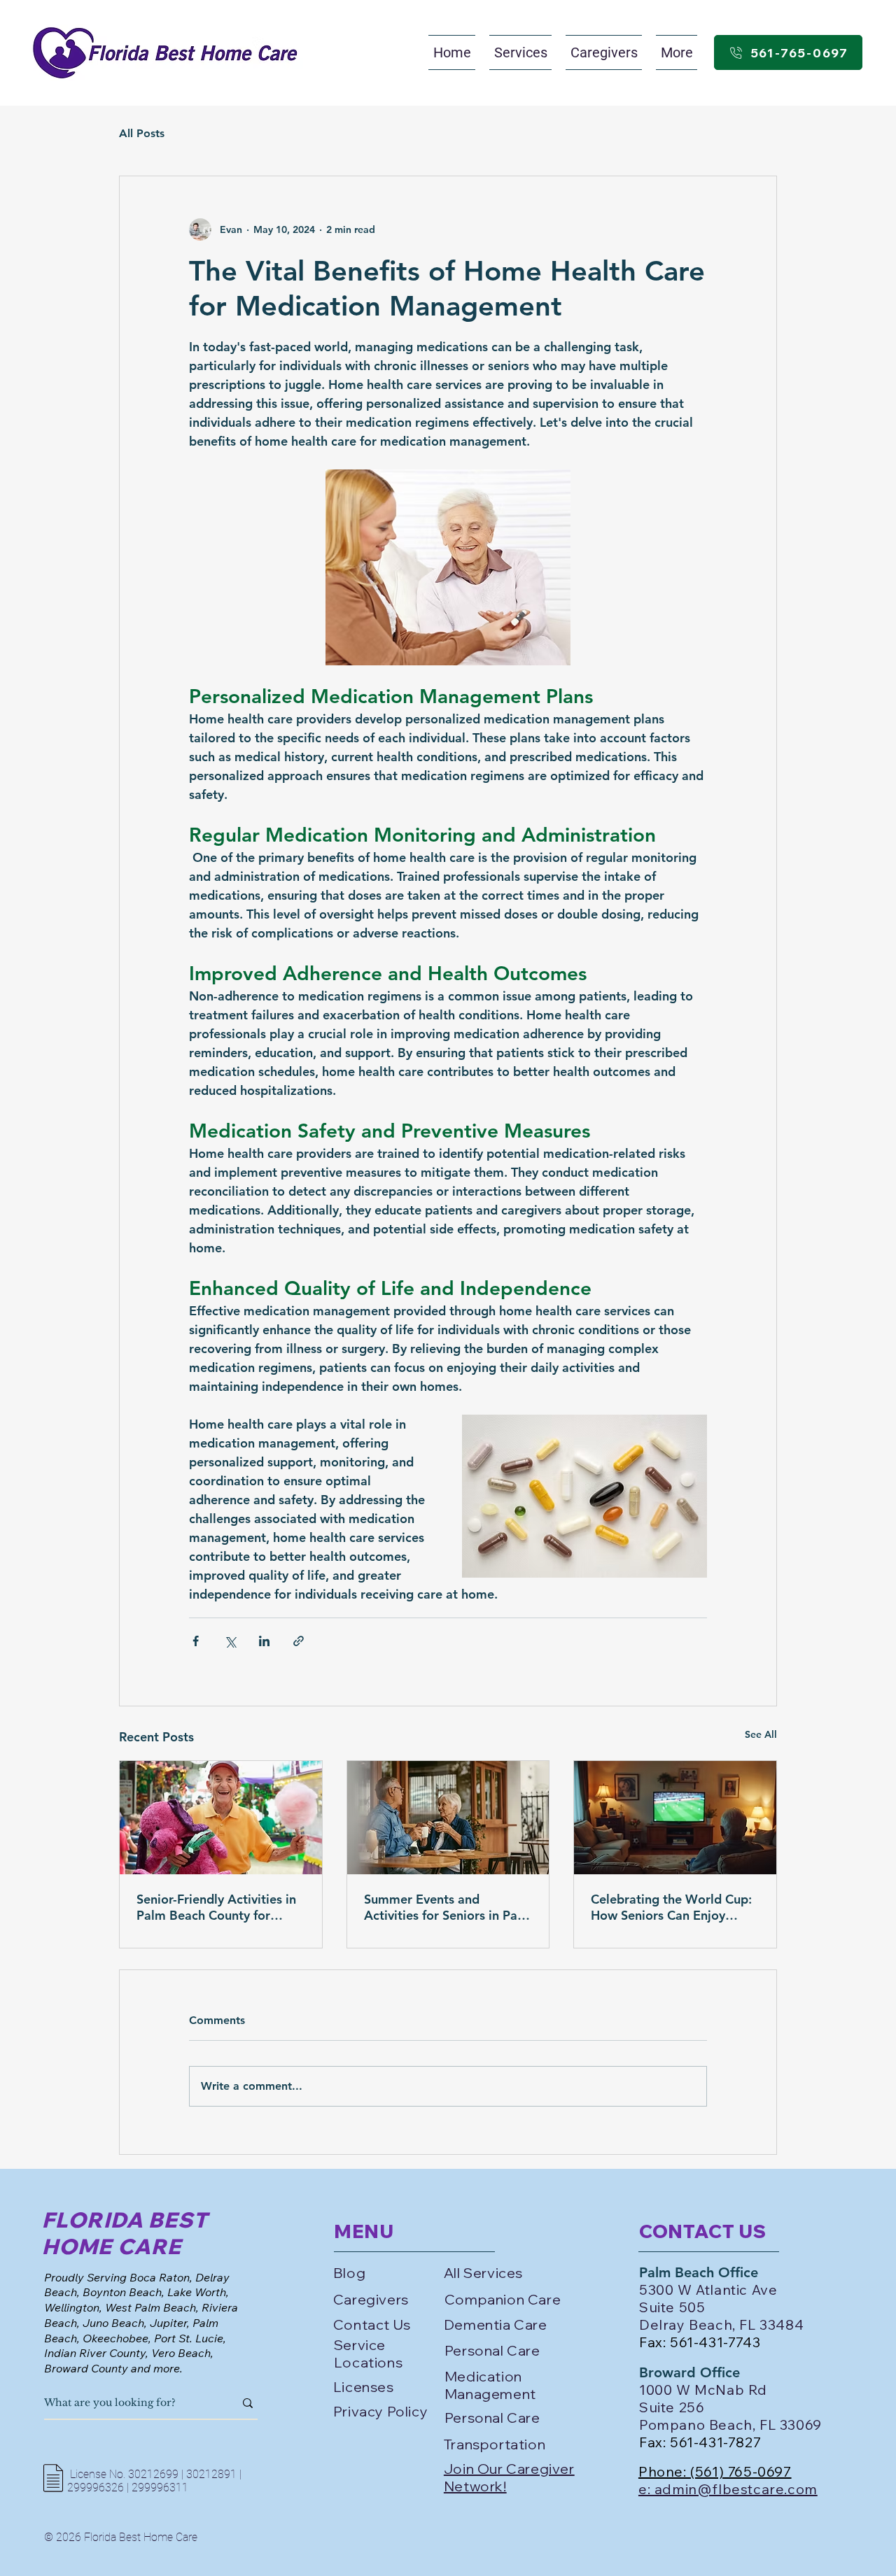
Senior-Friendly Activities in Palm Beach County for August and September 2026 (216, 1907)
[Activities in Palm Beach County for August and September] (221, 1818)
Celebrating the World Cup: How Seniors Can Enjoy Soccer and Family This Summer (671, 1907)
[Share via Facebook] (196, 1641)
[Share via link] (299, 1641)
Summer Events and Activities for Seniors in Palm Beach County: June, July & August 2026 (448, 1907)
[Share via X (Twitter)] (230, 1641)
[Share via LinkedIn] (264, 1641)
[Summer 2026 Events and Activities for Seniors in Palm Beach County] (448, 1818)
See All (761, 1734)
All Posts (142, 133)
